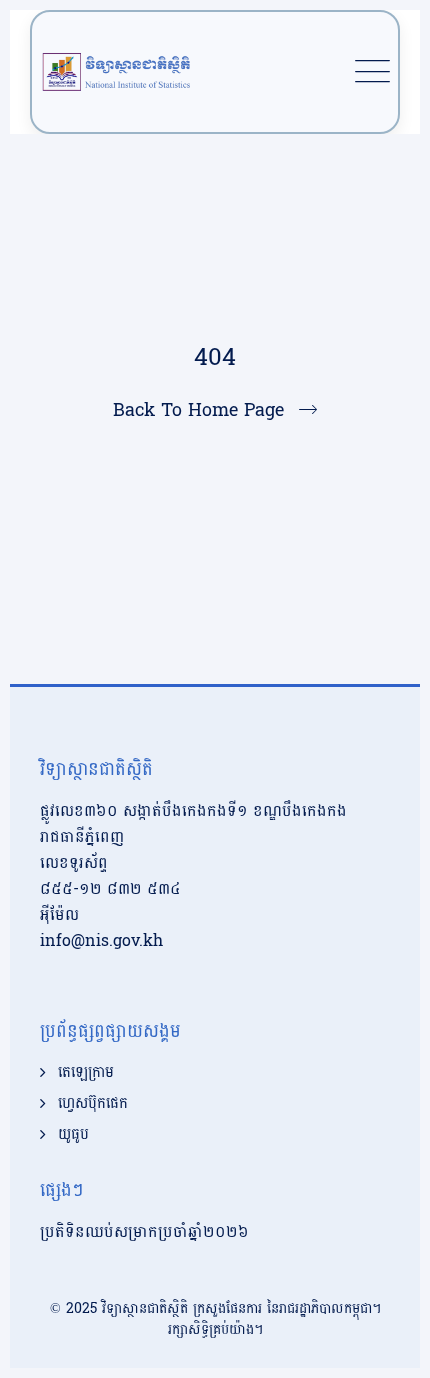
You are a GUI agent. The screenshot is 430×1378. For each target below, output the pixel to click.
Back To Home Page (198, 410)
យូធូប (73, 1135)
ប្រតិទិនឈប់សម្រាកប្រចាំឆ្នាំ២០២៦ (144, 1231)
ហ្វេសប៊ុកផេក (93, 1104)
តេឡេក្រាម (86, 1073)
